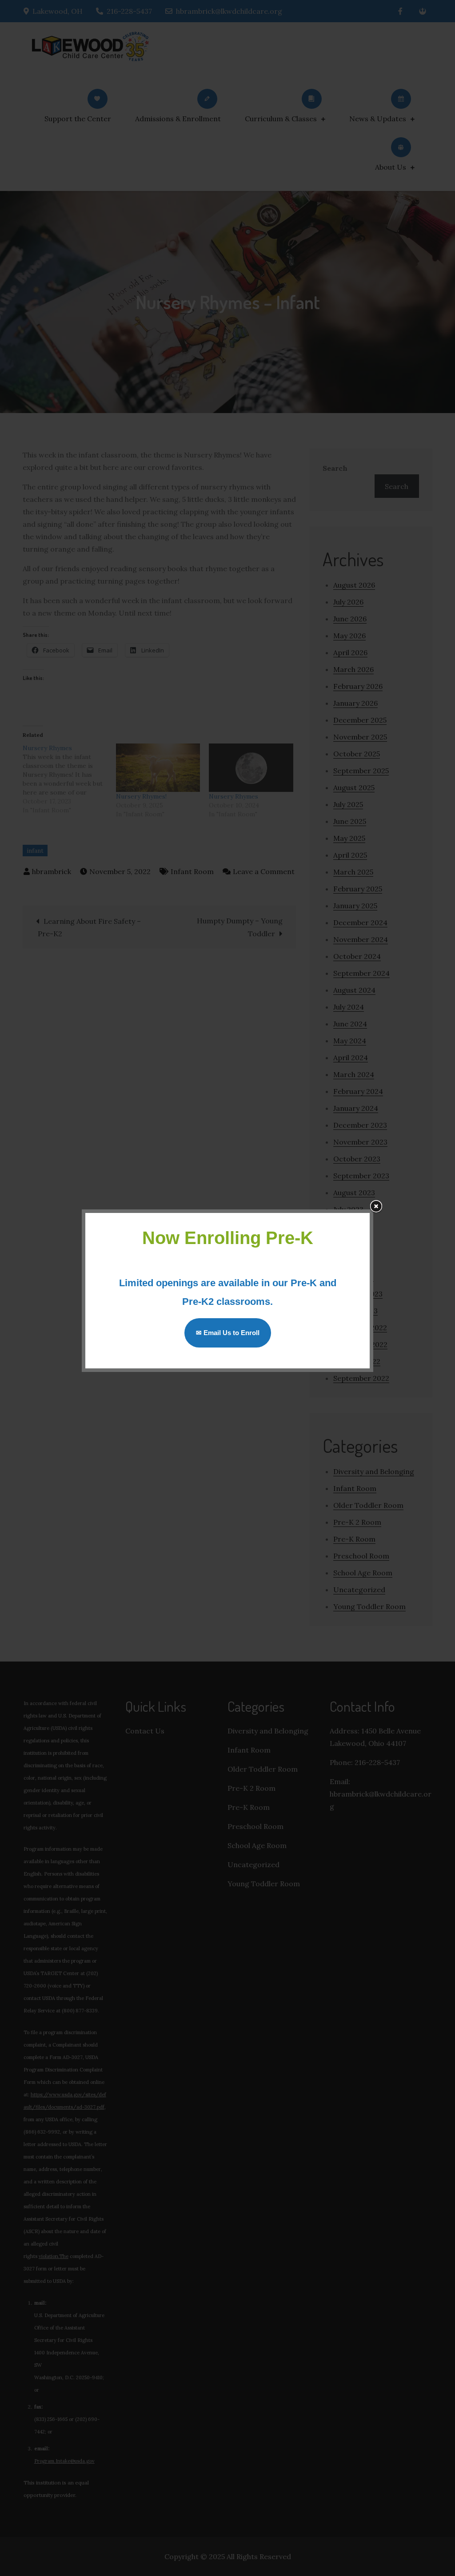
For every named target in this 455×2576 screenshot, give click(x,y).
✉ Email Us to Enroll (228, 1333)
